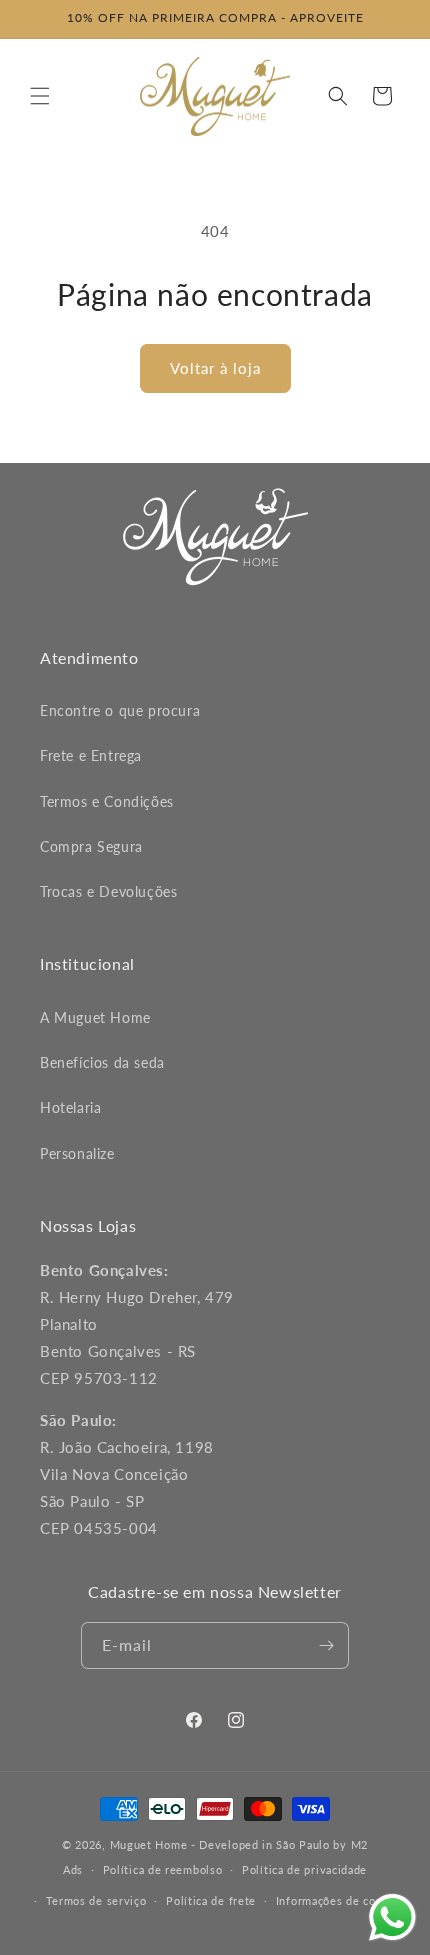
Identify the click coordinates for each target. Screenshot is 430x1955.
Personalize (77, 1153)
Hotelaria (70, 1107)
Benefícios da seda (102, 1062)
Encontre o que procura (120, 710)
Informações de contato (340, 1900)
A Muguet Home (95, 1017)
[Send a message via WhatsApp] (392, 1917)
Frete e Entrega (91, 755)
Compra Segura (91, 846)
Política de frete (211, 1900)
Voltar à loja (215, 368)
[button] (40, 96)
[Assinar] (326, 1645)
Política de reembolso (163, 1869)
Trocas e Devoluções (108, 891)
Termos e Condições (107, 801)
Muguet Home (149, 1844)
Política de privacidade (304, 1869)
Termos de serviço (96, 1900)
